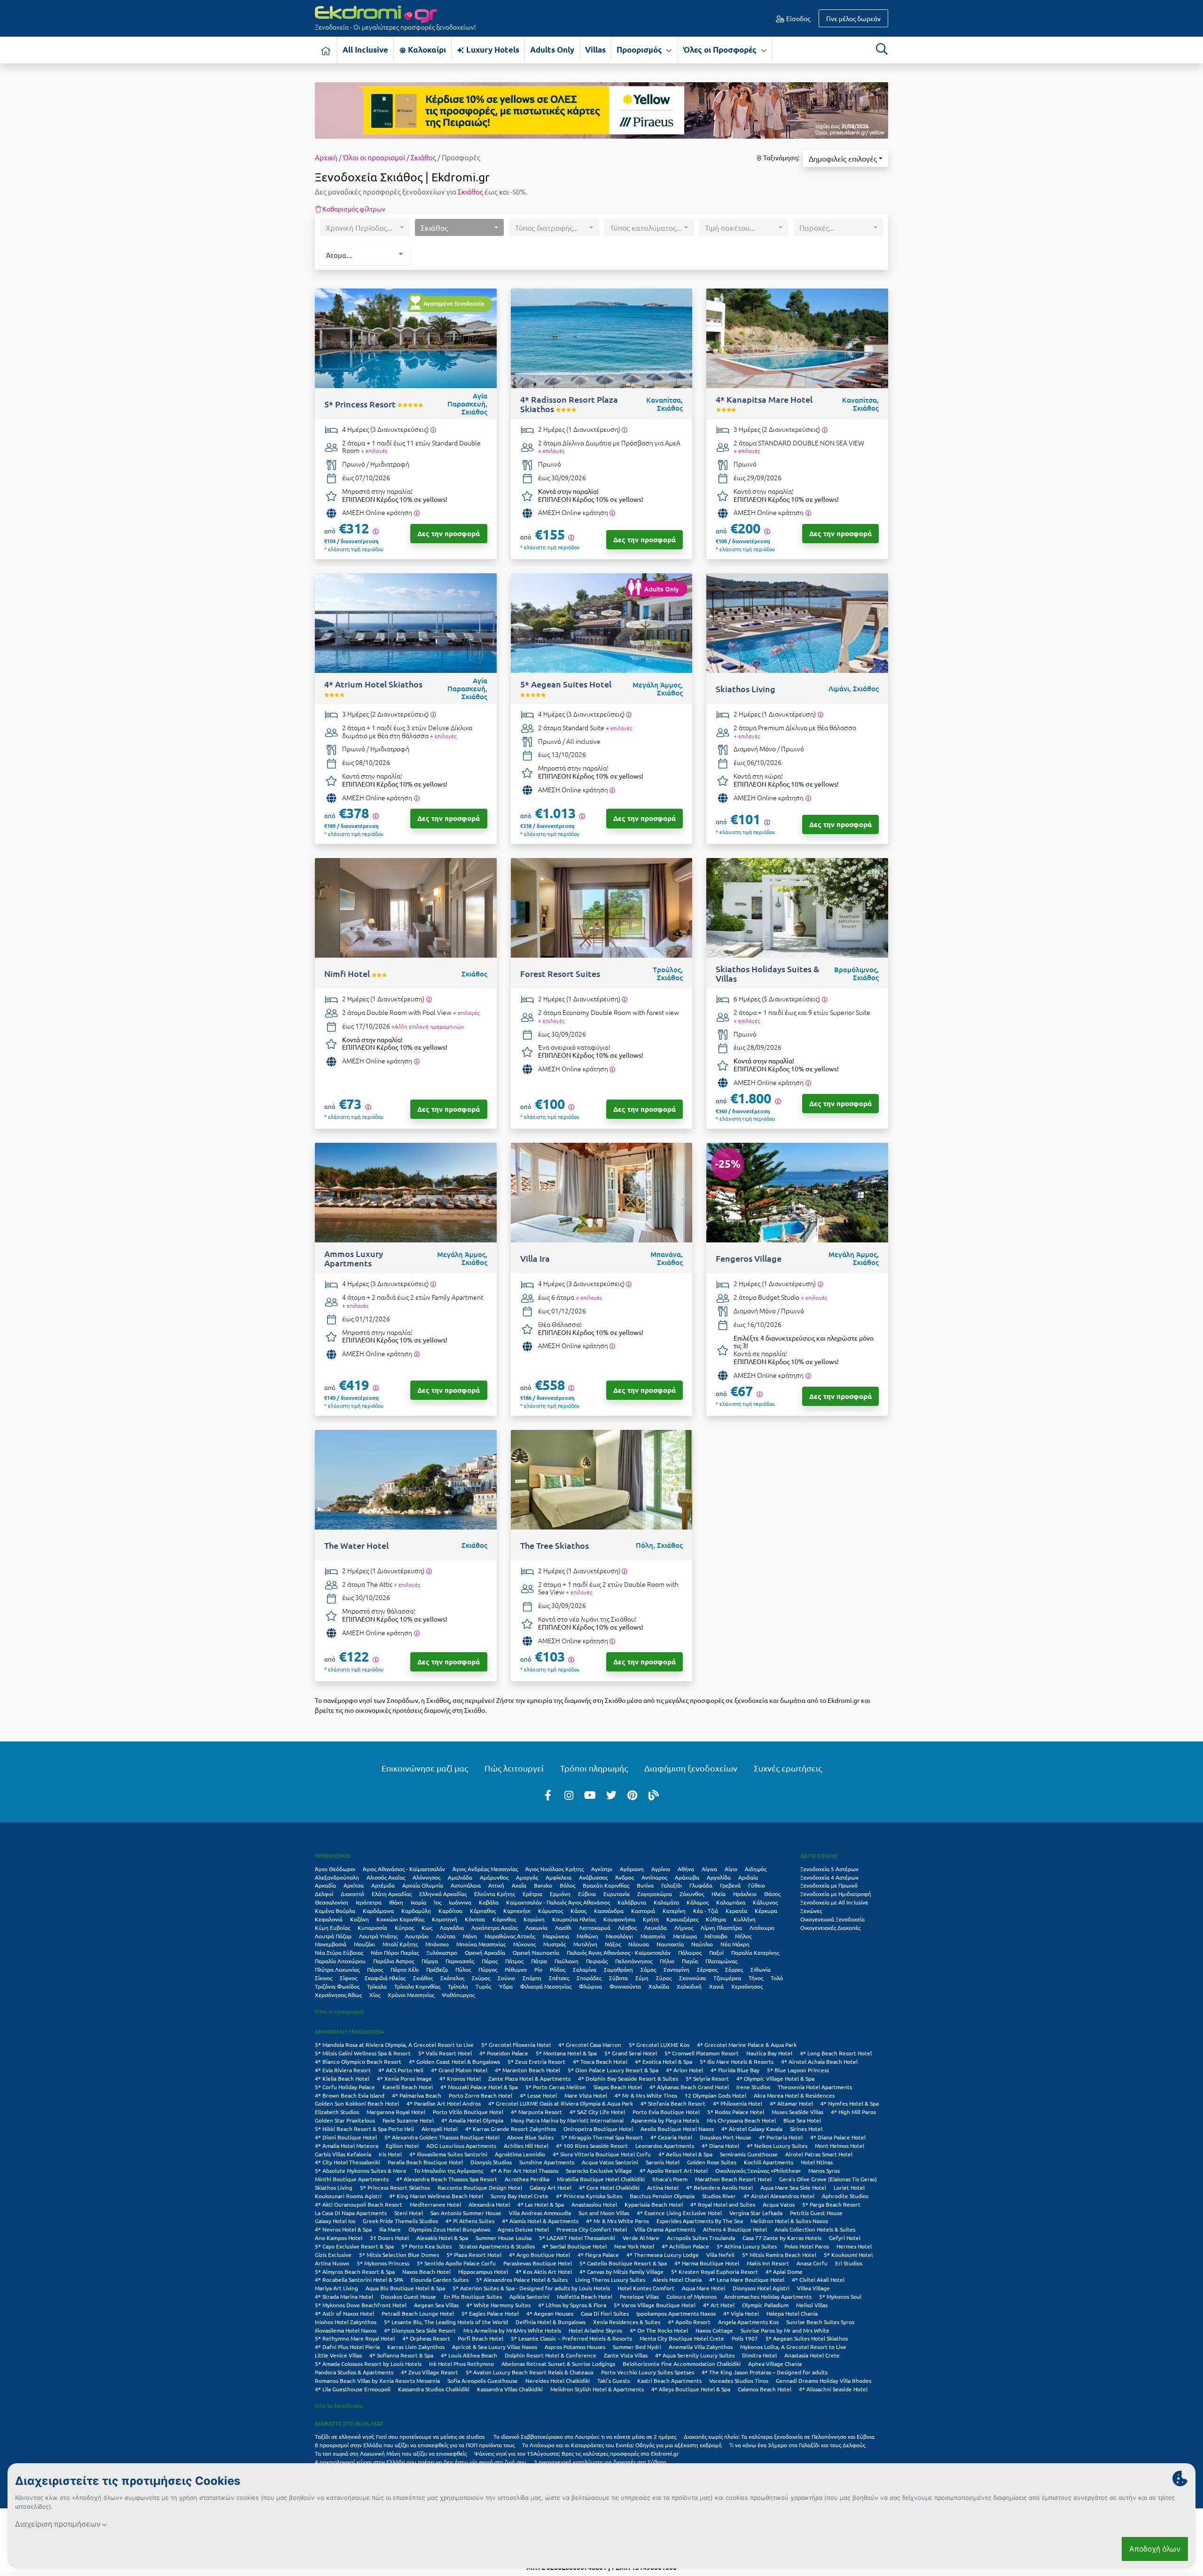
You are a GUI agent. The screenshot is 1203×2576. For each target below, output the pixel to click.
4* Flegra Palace (598, 2255)
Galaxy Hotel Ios (335, 2221)
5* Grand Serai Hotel (631, 2053)
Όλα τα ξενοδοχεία (339, 2405)
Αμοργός (527, 1877)
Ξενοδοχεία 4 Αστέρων (829, 1877)
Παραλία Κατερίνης (755, 1952)
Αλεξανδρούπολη (337, 1877)
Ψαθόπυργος (458, 1995)
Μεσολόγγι (619, 1936)
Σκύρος (481, 1978)
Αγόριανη (632, 1869)
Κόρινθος (504, 1919)
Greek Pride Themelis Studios (400, 2221)
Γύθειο (757, 1885)
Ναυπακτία (670, 1944)
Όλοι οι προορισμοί (374, 157)
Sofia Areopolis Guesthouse (483, 2381)
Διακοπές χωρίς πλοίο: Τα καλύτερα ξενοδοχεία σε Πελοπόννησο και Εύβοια (780, 2436)
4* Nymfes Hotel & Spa (850, 2103)
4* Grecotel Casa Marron (590, 2045)
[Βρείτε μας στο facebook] (548, 1795)
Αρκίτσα (354, 1885)
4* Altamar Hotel (791, 2103)
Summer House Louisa (504, 2238)
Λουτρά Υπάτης (378, 1936)
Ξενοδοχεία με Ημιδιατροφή (836, 1894)
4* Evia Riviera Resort (343, 2070)
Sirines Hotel (806, 2129)
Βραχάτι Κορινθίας (606, 1885)
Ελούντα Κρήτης (495, 1894)
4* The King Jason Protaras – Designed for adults (765, 2372)
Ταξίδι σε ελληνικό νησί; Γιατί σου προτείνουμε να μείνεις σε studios (400, 2436)
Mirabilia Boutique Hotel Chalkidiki (601, 2179)
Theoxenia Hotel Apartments (815, 2087)
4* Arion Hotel (684, 2070)
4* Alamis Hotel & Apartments (540, 2221)
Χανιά (716, 1986)
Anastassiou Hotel (594, 2204)
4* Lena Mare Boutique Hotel (747, 2279)
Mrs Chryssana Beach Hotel (741, 2120)
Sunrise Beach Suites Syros (820, 2322)
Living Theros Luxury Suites (610, 2279)
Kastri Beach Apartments (669, 2381)
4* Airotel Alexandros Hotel (779, 2196)
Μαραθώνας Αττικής (510, 1936)
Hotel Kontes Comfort (646, 2288)
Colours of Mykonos (691, 2296)
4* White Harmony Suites (498, 2305)
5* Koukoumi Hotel (848, 2255)
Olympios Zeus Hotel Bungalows (449, 2229)
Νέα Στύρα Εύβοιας (339, 1952)
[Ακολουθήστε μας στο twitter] (611, 1795)
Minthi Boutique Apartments (352, 2179)
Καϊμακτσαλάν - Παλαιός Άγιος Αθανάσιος (558, 1902)
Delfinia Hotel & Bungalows (551, 2322)
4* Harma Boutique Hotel (707, 2263)
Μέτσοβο (716, 1936)
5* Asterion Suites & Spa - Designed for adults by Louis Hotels (531, 2288)
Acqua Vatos (779, 2204)
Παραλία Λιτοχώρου (340, 1961)
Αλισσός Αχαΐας (386, 1877)
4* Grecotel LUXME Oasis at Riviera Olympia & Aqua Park (561, 2103)
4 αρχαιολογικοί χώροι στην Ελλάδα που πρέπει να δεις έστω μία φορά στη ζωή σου (421, 2462)
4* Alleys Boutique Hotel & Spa (691, 2389)
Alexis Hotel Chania (677, 2279)
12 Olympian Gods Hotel (715, 2095)
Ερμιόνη (560, 1894)
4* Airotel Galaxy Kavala (752, 2129)
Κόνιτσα (475, 1919)
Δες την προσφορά (449, 533)
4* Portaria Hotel (781, 2137)
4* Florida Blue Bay (735, 2070)
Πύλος (463, 1969)
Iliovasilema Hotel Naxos (346, 2330)
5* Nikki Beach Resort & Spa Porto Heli (364, 2129)
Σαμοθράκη (618, 1969)
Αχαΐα (519, 1885)
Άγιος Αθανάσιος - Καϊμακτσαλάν (404, 1869)
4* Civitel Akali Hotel (818, 2279)
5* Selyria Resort (707, 2078)
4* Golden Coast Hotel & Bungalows (454, 2061)
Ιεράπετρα (369, 1902)
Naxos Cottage (714, 2330)
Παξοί (716, 1952)
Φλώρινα (590, 1986)
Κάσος (578, 1911)
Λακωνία (536, 1928)
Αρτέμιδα (383, 1885)
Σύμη (642, 1978)
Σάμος (648, 1969)
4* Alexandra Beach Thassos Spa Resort (447, 2179)
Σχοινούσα (692, 1978)
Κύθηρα (716, 1919)
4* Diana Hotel (720, 2146)
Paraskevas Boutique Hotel (538, 2263)
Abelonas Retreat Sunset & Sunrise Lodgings (558, 2364)
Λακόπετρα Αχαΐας (495, 1928)
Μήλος (743, 1936)
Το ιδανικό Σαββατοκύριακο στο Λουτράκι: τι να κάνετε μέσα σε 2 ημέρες (585, 2436)
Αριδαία (748, 1877)
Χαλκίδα (659, 1986)
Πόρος (375, 1969)
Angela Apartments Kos (748, 2322)
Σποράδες (589, 1978)
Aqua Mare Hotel (703, 2288)
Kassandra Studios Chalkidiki (434, 2389)
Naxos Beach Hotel (426, 2272)
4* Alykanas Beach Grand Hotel (689, 2087)
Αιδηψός (756, 1869)
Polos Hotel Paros (807, 2246)
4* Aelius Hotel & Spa (685, 2154)
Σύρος (664, 1978)
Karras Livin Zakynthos (416, 2347)
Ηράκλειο (745, 1894)
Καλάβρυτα (632, 1902)
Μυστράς (555, 1944)
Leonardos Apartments (665, 2146)
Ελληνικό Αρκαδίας (443, 1894)
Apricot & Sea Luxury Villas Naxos (495, 2347)
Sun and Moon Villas (604, 2213)
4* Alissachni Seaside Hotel (833, 2389)
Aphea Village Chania (775, 2364)
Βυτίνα (645, 1885)
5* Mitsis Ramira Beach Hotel (779, 2255)
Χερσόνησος (747, 1986)
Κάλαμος (698, 1902)
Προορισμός (640, 50)
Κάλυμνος (765, 1902)
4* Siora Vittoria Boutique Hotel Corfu (602, 2154)
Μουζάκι (364, 1944)
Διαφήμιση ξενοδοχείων (691, 1768)
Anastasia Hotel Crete (812, 2355)
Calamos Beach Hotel (765, 2389)
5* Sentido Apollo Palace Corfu (456, 2263)
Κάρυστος (551, 1911)
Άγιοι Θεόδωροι (335, 1869)
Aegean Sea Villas (436, 2305)
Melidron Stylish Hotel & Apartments (597, 2389)
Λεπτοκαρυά (595, 1928)
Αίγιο (731, 1869)
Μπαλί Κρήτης (400, 1944)
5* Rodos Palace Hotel (736, 2112)
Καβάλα (489, 1902)
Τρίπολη (458, 1986)
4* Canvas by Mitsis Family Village (621, 2272)
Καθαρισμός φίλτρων (353, 209)
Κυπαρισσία (372, 1928)
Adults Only (552, 50)
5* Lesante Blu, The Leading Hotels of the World (446, 2322)
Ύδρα (506, 1986)
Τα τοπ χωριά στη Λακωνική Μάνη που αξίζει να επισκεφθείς (391, 2453)
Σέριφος (707, 1969)
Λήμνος (684, 1928)
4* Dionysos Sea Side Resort (420, 2330)
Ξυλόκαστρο (442, 1952)
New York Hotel (634, 2246)
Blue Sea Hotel (802, 2120)
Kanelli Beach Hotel (408, 2087)
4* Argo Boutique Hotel (539, 2255)
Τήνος (756, 1978)
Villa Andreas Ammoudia (540, 2213)
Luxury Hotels (492, 50)
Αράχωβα (687, 1877)
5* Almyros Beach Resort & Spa (355, 2272)
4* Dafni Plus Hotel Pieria (347, 2347)
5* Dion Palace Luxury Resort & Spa (613, 2070)
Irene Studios (753, 2087)
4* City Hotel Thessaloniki (348, 2162)
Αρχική (326, 157)
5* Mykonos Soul (840, 2296)
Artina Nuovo (332, 2263)
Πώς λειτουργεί (514, 1768)
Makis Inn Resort (768, 2263)
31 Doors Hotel (389, 2238)
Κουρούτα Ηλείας (574, 1919)
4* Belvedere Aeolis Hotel (719, 2187)
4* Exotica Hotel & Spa (664, 2061)
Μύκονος (524, 1944)
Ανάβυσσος (593, 1877)
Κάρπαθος (483, 1911)
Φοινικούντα (625, 1986)
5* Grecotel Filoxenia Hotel (516, 2045)
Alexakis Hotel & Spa (442, 2238)
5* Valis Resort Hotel (445, 2053)
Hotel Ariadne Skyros (595, 2330)
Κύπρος (404, 1928)
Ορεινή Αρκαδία (485, 1952)
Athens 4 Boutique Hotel (735, 2229)
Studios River (719, 2196)
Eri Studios (849, 2263)
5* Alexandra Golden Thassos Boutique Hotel (442, 2137)
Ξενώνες (811, 1911)
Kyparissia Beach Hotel (654, 2204)
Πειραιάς (597, 1961)
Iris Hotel (390, 2154)
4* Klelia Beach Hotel (342, 2078)
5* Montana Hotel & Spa (566, 2053)
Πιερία (690, 1961)
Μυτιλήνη (585, 1944)
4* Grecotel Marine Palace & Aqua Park (747, 2045)
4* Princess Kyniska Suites (589, 2196)
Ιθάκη (396, 1902)
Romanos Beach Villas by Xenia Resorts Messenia (377, 2381)
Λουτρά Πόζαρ (333, 1936)
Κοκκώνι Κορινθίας (400, 1919)
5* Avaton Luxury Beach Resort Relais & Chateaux (530, 2372)
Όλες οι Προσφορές (721, 50)
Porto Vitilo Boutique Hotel (468, 2112)
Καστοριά (643, 1911)
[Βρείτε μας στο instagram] (569, 1795)
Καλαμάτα (666, 1902)
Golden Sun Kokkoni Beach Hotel (357, 2103)
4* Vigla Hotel (741, 2313)
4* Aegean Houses (550, 2313)
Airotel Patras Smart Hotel (819, 2154)
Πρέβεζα (437, 1969)
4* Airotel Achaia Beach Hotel (819, 2061)
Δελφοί (324, 1894)
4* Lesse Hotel (538, 2095)
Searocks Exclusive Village (599, 2170)
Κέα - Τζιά (706, 1911)
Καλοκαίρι (426, 50)
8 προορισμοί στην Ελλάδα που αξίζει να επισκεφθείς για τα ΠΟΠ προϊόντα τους (415, 2445)
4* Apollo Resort (689, 2322)
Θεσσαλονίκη (332, 1902)
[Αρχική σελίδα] (326, 50)
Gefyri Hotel (845, 2238)
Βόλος (567, 1885)
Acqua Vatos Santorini (610, 2162)
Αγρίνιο (661, 1869)
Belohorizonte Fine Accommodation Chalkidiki (682, 2364)
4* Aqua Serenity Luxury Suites (695, 2355)
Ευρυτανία (617, 1894)
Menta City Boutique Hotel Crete (682, 2338)
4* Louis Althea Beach (469, 2355)
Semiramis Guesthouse (749, 2154)
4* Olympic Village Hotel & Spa (775, 2078)
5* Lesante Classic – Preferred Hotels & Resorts (571, 2338)
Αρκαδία (325, 1885)
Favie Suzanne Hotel (408, 2120)
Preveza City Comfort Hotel (592, 2229)
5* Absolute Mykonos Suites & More (361, 2170)
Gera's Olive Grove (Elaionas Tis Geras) (828, 2179)
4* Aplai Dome (784, 2272)
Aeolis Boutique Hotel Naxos (677, 2129)
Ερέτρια (532, 1894)
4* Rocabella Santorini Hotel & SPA (359, 2279)
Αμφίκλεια (559, 1877)
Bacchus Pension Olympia (662, 2196)
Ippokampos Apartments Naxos (676, 2313)
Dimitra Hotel (759, 2355)
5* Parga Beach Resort (831, 2204)
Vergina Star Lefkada (756, 2213)
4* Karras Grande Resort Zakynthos (511, 2129)
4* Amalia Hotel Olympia (472, 2120)
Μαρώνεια (556, 1936)
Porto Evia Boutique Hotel (666, 2112)
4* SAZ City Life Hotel (597, 2112)
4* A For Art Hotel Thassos (524, 2170)
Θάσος (772, 1894)
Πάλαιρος (690, 1952)
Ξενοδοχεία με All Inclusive (834, 1902)
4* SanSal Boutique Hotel (574, 2246)
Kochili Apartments (769, 2162)
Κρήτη (651, 1919)
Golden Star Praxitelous (345, 2120)
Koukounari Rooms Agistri (348, 2196)
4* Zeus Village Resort (430, 2372)
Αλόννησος (426, 1877)
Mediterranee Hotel (435, 2204)
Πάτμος (514, 1961)
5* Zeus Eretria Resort (536, 2061)
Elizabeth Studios (337, 2112)
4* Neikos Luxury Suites (777, 2146)
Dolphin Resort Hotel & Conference (551, 2355)
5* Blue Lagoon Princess (798, 2070)
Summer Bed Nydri (637, 2347)
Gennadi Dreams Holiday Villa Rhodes (824, 2381)
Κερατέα (736, 1911)
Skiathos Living (334, 2187)
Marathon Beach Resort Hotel (733, 2179)
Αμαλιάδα (460, 1877)
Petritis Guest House (816, 2213)
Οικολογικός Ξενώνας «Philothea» (758, 2170)
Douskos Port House (726, 2137)
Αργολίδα (719, 1877)
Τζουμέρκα (727, 1978)
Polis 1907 (745, 2338)
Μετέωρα (685, 1936)
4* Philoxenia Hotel (738, 2103)
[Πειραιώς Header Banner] (601, 109)
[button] (846, 158)
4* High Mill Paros (853, 2112)
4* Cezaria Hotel (671, 2137)
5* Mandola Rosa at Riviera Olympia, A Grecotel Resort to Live (394, 2045)
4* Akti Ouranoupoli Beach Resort (359, 2204)
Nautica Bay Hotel (769, 2053)
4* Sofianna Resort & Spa (401, 2355)
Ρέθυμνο (516, 1969)
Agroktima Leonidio (520, 2154)
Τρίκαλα (377, 1986)
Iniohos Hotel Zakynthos (346, 2322)
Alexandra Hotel (489, 2204)
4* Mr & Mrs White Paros (617, 2221)
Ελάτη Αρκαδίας (392, 1894)
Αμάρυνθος (494, 1877)
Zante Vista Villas (626, 2355)
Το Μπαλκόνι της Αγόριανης (449, 2170)
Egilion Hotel (402, 2146)
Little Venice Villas (338, 2355)
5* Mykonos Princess (383, 2263)
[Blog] (654, 1795)
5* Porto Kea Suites (426, 2246)
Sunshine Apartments (547, 2162)
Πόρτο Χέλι (405, 1969)
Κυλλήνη (745, 1919)
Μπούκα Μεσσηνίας (481, 1944)
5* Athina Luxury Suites (747, 2246)
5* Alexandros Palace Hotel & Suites (522, 2279)
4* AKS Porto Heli (401, 2070)
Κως (427, 1928)
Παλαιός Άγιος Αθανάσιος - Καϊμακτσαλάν (619, 1952)
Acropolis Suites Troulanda (701, 2238)
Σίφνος (348, 1978)
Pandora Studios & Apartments (354, 2372)
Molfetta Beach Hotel (585, 2296)
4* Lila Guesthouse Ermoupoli (353, 2389)
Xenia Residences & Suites (627, 2322)
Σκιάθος (423, 157)
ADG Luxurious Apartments (461, 2146)
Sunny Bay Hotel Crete (519, 2196)
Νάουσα (639, 1944)
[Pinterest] (633, 1795)
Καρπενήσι (517, 1911)
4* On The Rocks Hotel (659, 2330)
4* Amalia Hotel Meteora (347, 2146)
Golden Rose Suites (712, 2162)
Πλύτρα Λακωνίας (337, 1969)
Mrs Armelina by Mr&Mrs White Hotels (512, 2330)
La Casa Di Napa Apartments (351, 2213)
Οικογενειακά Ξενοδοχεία (832, 1919)
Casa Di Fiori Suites (605, 2313)
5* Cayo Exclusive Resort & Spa (354, 2246)
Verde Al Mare (641, 2238)
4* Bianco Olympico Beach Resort (358, 2061)
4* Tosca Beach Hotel (600, 2061)
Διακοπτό (352, 1894)
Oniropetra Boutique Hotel (598, 2129)
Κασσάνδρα (609, 1911)
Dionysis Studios (491, 2162)
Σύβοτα (618, 1978)
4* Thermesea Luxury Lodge (663, 2255)
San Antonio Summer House (466, 2213)
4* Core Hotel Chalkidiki (609, 2187)
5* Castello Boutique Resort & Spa (623, 2263)
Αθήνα (686, 1869)
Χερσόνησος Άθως (338, 1995)
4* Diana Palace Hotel (838, 2137)
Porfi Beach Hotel (480, 2338)
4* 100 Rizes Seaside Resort (592, 2146)
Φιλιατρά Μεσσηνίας (546, 1986)
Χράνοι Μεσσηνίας (411, 1995)
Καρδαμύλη (416, 1911)
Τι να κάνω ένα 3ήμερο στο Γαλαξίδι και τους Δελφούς (797, 2445)
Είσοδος (797, 18)
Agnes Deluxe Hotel (523, 2229)
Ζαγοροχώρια (655, 1894)
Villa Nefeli (720, 2255)
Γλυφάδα (701, 1885)
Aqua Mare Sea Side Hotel (793, 2187)
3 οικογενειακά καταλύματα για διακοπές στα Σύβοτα (600, 2462)
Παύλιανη (566, 1961)
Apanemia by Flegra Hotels (665, 2120)
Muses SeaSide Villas (797, 2112)
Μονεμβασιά (331, 1944)
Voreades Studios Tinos (739, 2381)
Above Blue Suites (530, 2137)
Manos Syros (824, 2170)
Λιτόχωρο (762, 1928)
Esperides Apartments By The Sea (700, 2221)
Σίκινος (324, 1978)
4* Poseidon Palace (504, 2053)
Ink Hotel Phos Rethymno (461, 2364)
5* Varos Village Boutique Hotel (655, 2305)
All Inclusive (365, 50)
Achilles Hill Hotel (526, 2146)
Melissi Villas (812, 2305)
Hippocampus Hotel (483, 2272)
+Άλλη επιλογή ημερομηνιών (428, 1026)
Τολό (777, 1978)
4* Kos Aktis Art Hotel (544, 2272)
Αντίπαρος (654, 1877)
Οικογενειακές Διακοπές (830, 1928)
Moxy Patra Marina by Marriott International (567, 2120)
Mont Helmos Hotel (840, 2146)
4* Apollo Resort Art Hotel (674, 2170)
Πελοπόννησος (634, 1961)
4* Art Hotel (719, 2305)
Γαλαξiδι (672, 1885)
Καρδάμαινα (378, 1911)
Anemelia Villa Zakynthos (701, 2347)
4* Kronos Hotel (460, 2078)
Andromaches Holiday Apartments (768, 2296)
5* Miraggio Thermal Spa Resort (602, 2137)
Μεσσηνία (653, 1936)
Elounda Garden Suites (440, 2279)
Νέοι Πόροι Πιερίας (395, 1952)
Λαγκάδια (452, 1928)
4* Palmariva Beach (417, 2095)
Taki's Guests (613, 2381)
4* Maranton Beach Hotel (527, 2070)
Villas (595, 50)
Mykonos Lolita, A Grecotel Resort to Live (793, 2347)
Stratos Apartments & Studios (497, 2246)
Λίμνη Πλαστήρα (721, 1928)
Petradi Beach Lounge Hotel (418, 2313)
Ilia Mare (390, 2229)
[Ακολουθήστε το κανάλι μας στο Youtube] (590, 1795)
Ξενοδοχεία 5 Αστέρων (829, 1869)
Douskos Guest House (408, 2296)
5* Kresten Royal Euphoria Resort (715, 2272)
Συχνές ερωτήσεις (788, 1768)
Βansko (543, 1885)
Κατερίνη (674, 1911)
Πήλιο (667, 1961)
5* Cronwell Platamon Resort (702, 2053)
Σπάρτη (532, 1978)
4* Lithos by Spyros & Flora (572, 2305)
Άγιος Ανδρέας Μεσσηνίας (485, 1869)
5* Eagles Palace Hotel (490, 2313)
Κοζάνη (359, 1919)
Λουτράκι (417, 1936)
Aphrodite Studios (845, 2196)
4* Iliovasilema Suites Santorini (448, 2154)
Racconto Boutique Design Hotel (480, 2187)
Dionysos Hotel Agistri (761, 2288)
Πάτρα (539, 1961)
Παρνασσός (460, 1961)
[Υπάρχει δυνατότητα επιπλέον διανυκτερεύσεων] (433, 430)
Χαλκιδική (689, 1986)
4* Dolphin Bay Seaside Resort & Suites (628, 2078)
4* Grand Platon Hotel (459, 2070)
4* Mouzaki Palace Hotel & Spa (479, 2087)
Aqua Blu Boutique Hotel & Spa (405, 2288)
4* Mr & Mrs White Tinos (646, 2095)
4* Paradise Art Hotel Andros (444, 2103)
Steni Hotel (409, 2213)
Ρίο (538, 1969)
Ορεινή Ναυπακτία (536, 1952)
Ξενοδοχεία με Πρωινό (829, 1885)
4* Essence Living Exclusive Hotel (679, 2213)
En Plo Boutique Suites (473, 2296)
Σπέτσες (559, 1978)
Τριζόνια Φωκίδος (337, 1986)
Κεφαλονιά (329, 1919)
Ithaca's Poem (670, 2179)
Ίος (437, 1902)
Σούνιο (506, 1978)
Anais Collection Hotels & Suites (815, 2229)
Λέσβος (627, 1928)
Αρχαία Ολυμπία (423, 1885)
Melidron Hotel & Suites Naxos (789, 2221)
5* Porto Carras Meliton (556, 2087)
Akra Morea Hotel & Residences (794, 2095)
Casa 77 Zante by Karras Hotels (782, 2238)
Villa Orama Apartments (665, 2229)
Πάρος (490, 1961)
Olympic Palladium (765, 2305)
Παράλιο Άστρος (394, 1961)
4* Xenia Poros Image (404, 2078)
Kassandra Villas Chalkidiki (510, 2389)
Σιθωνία (761, 1969)
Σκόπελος (452, 1978)
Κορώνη (534, 1919)
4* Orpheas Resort (426, 2338)
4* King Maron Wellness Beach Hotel (436, 2196)
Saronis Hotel (663, 2162)
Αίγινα (709, 1869)
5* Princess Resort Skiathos (395, 2187)
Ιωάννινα (460, 1902)
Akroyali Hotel (440, 2129)
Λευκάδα (656, 1928)
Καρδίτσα (450, 1911)
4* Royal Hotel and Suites (723, 2204)
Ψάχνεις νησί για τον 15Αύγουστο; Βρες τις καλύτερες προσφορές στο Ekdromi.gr (577, 2453)
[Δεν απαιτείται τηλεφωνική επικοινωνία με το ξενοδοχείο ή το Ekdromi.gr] (417, 513)
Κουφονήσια (619, 1919)
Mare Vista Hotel (586, 2095)
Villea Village (813, 2288)
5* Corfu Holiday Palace (345, 2087)
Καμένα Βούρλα (335, 1911)
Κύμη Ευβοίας (332, 1928)
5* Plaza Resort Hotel (474, 2255)
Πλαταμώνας (721, 1961)
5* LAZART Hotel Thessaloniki (577, 2238)
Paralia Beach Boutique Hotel (425, 2162)
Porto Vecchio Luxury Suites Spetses (648, 2372)
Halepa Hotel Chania (792, 2313)
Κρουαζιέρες (682, 1919)
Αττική (496, 1885)
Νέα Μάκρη (735, 1944)
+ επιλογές (374, 451)
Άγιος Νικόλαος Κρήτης (555, 1869)
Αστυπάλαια (466, 1885)
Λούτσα (446, 1936)
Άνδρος (625, 1877)
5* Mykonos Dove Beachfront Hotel (361, 2305)
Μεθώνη (587, 1936)
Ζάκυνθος (692, 1894)
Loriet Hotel (849, 2187)
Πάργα (430, 1961)
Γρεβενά (730, 1885)
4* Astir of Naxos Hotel (344, 2313)
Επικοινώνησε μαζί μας (425, 1768)
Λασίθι (563, 1928)
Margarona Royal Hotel (396, 2112)
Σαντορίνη (676, 1969)
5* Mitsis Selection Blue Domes (399, 2255)
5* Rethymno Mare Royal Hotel (355, 2338)
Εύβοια (587, 1894)
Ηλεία (719, 1894)
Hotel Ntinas (817, 2162)
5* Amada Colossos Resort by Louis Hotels (368, 2364)
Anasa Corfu (812, 2263)
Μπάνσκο (437, 1944)
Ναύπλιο (702, 1944)
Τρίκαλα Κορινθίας (417, 1986)
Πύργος (488, 1969)
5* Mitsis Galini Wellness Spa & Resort (363, 2053)
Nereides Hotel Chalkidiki (558, 2381)
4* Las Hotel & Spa (541, 2204)
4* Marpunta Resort (536, 2112)
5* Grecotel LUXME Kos (659, 2045)
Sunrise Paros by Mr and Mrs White (785, 2330)
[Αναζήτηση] (882, 49)
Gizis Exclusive (333, 2255)
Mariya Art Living (336, 2288)
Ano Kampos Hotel (339, 2238)
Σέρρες (734, 1969)
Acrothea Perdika (527, 2179)
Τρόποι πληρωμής (594, 1768)
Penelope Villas (639, 2296)
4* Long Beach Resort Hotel (836, 2053)
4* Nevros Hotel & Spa (343, 2229)
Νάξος (613, 1944)
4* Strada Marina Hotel (344, 2296)
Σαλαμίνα (585, 1969)
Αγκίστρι (602, 1869)
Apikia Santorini (529, 2296)
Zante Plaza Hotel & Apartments (529, 2078)
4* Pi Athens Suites (470, 2221)
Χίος (375, 1995)
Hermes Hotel (854, 2246)
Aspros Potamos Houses (575, 2347)
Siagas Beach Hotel (618, 2087)
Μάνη (470, 1936)
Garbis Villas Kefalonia (343, 2154)
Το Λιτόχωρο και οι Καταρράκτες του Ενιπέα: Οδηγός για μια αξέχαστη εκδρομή (622, 2445)
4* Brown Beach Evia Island (350, 2095)
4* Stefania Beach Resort (673, 2103)
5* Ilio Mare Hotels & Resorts (737, 2061)
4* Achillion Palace (685, 2246)
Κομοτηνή (445, 1919)
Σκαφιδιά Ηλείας (385, 1978)
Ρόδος (558, 1969)
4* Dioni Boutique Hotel (346, 2137)
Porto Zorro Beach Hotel (480, 2095)
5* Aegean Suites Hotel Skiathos (807, 2338)
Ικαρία (418, 1902)
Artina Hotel (663, 2187)
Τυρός (483, 1986)
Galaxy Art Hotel (551, 2187)
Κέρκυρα (766, 1911)
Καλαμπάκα (731, 1902)
